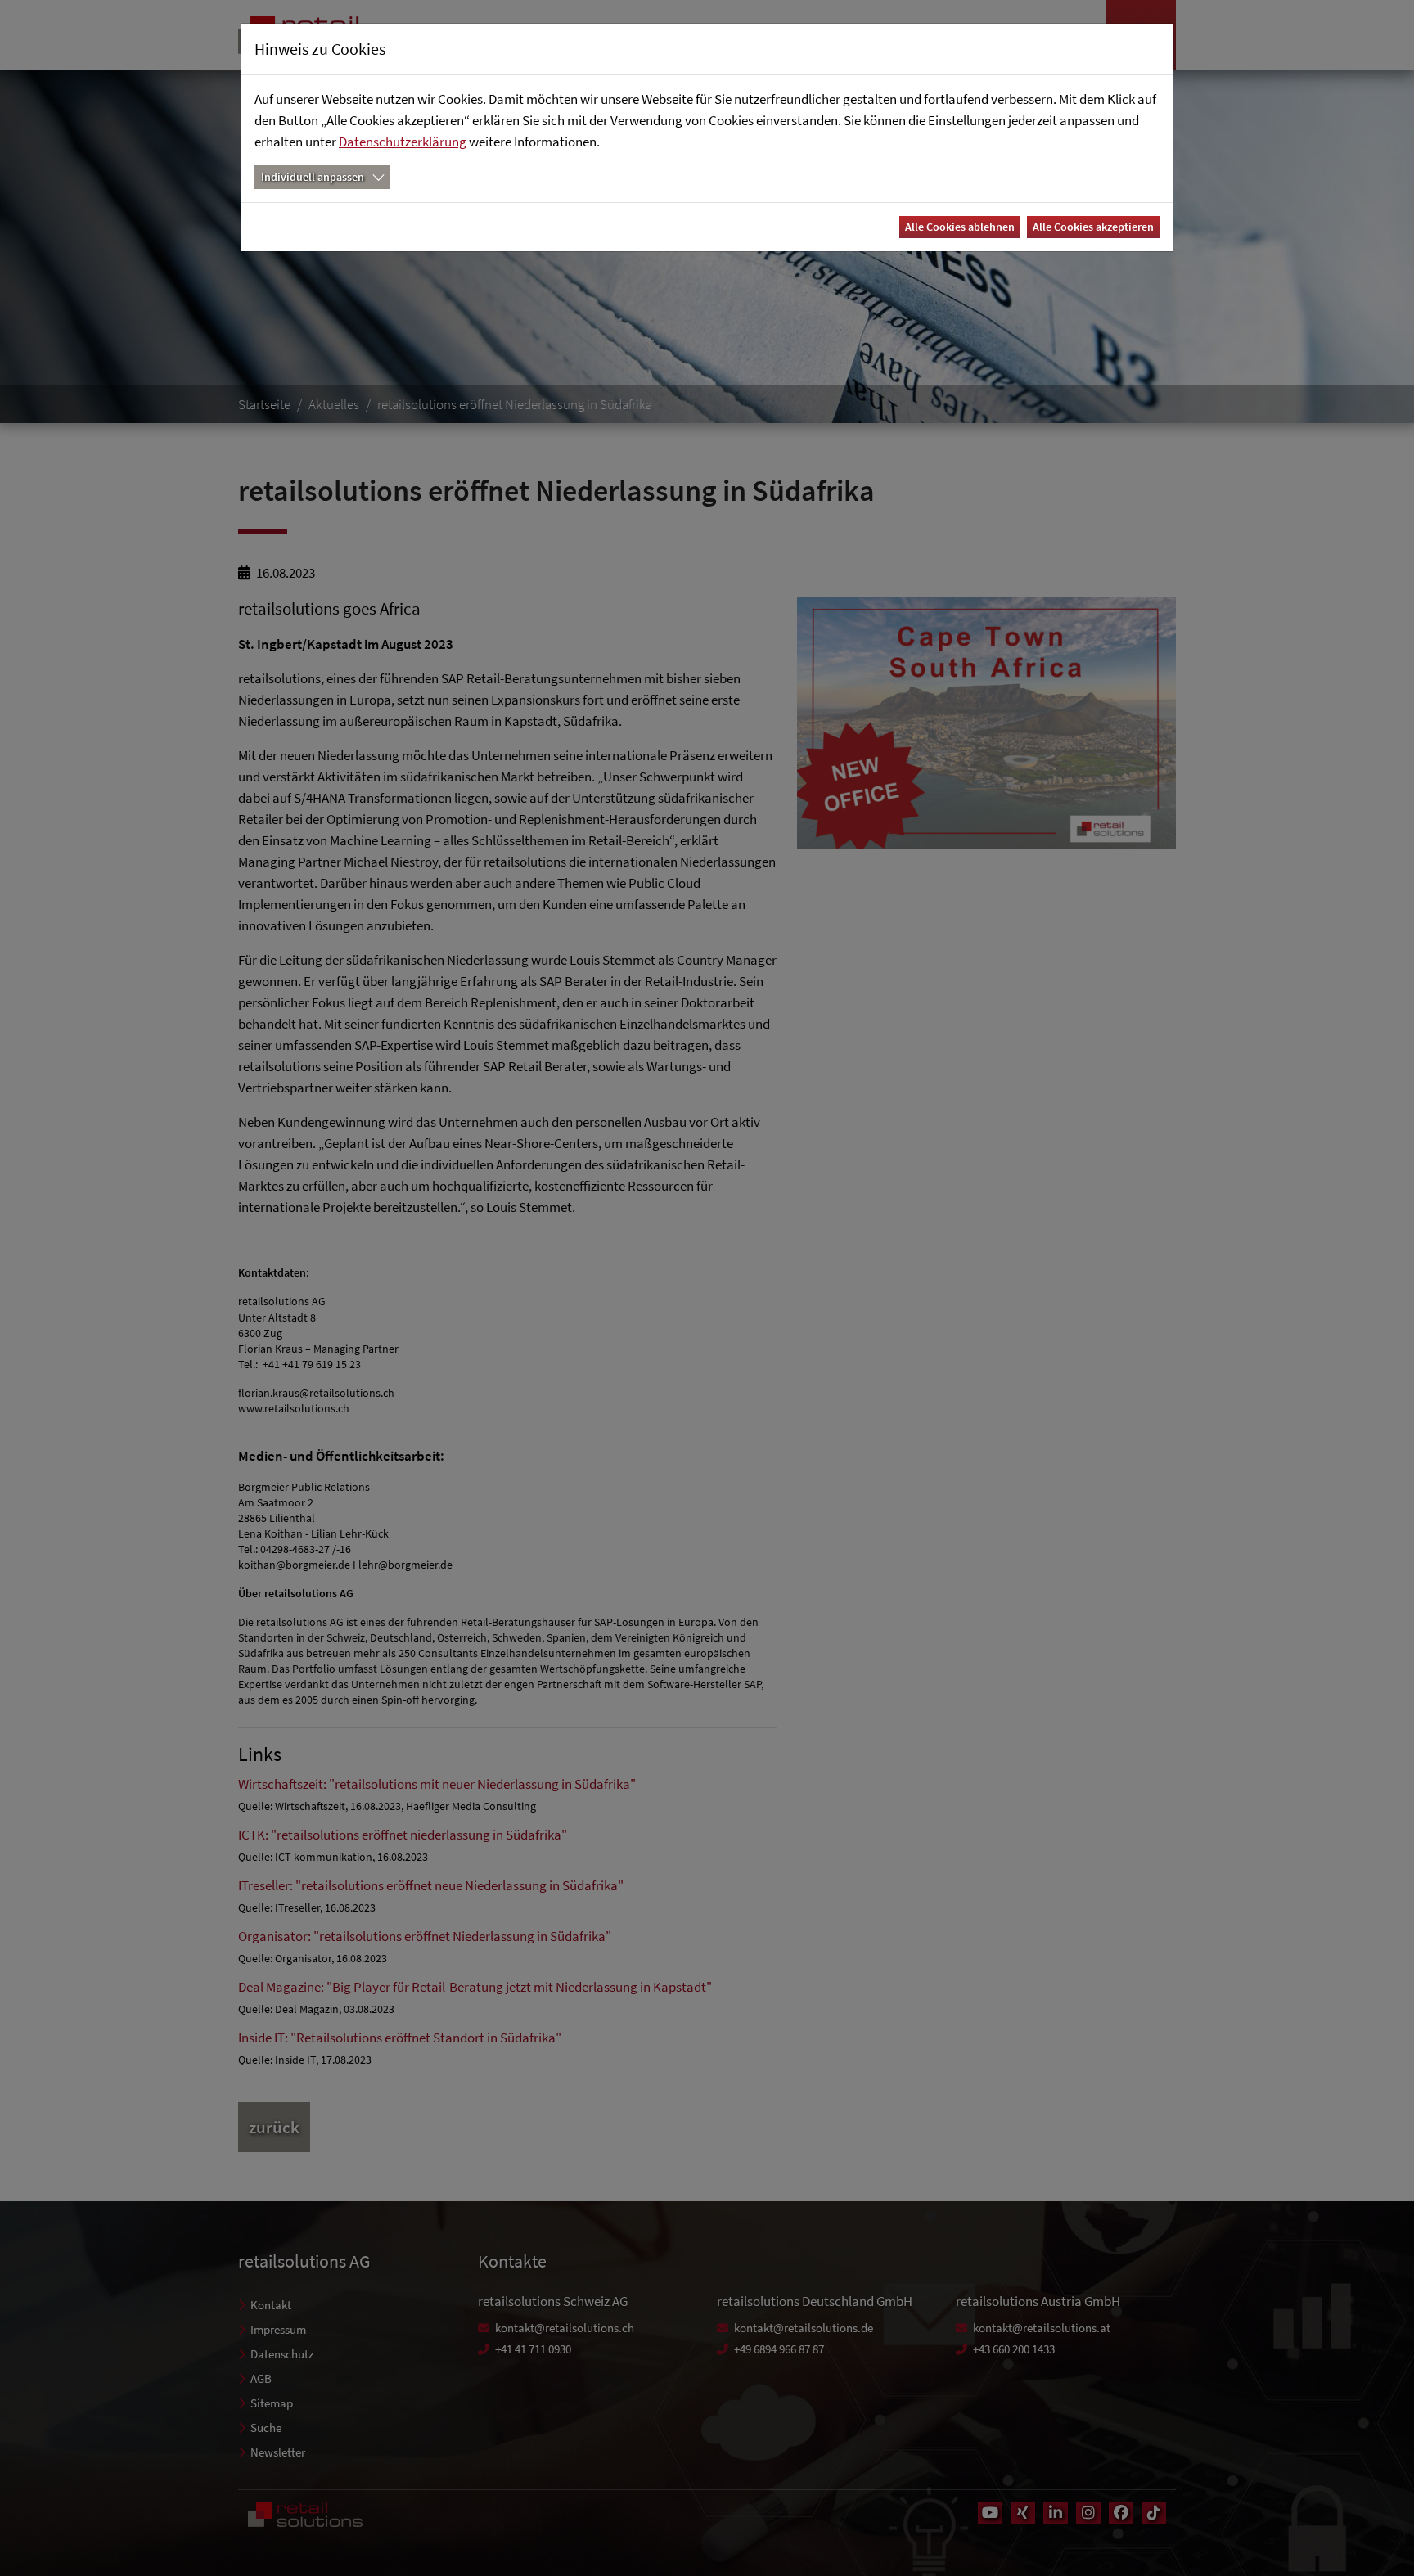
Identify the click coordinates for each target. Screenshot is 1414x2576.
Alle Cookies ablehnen (960, 227)
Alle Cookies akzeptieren (1093, 227)
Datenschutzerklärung (403, 142)
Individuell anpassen (313, 177)
